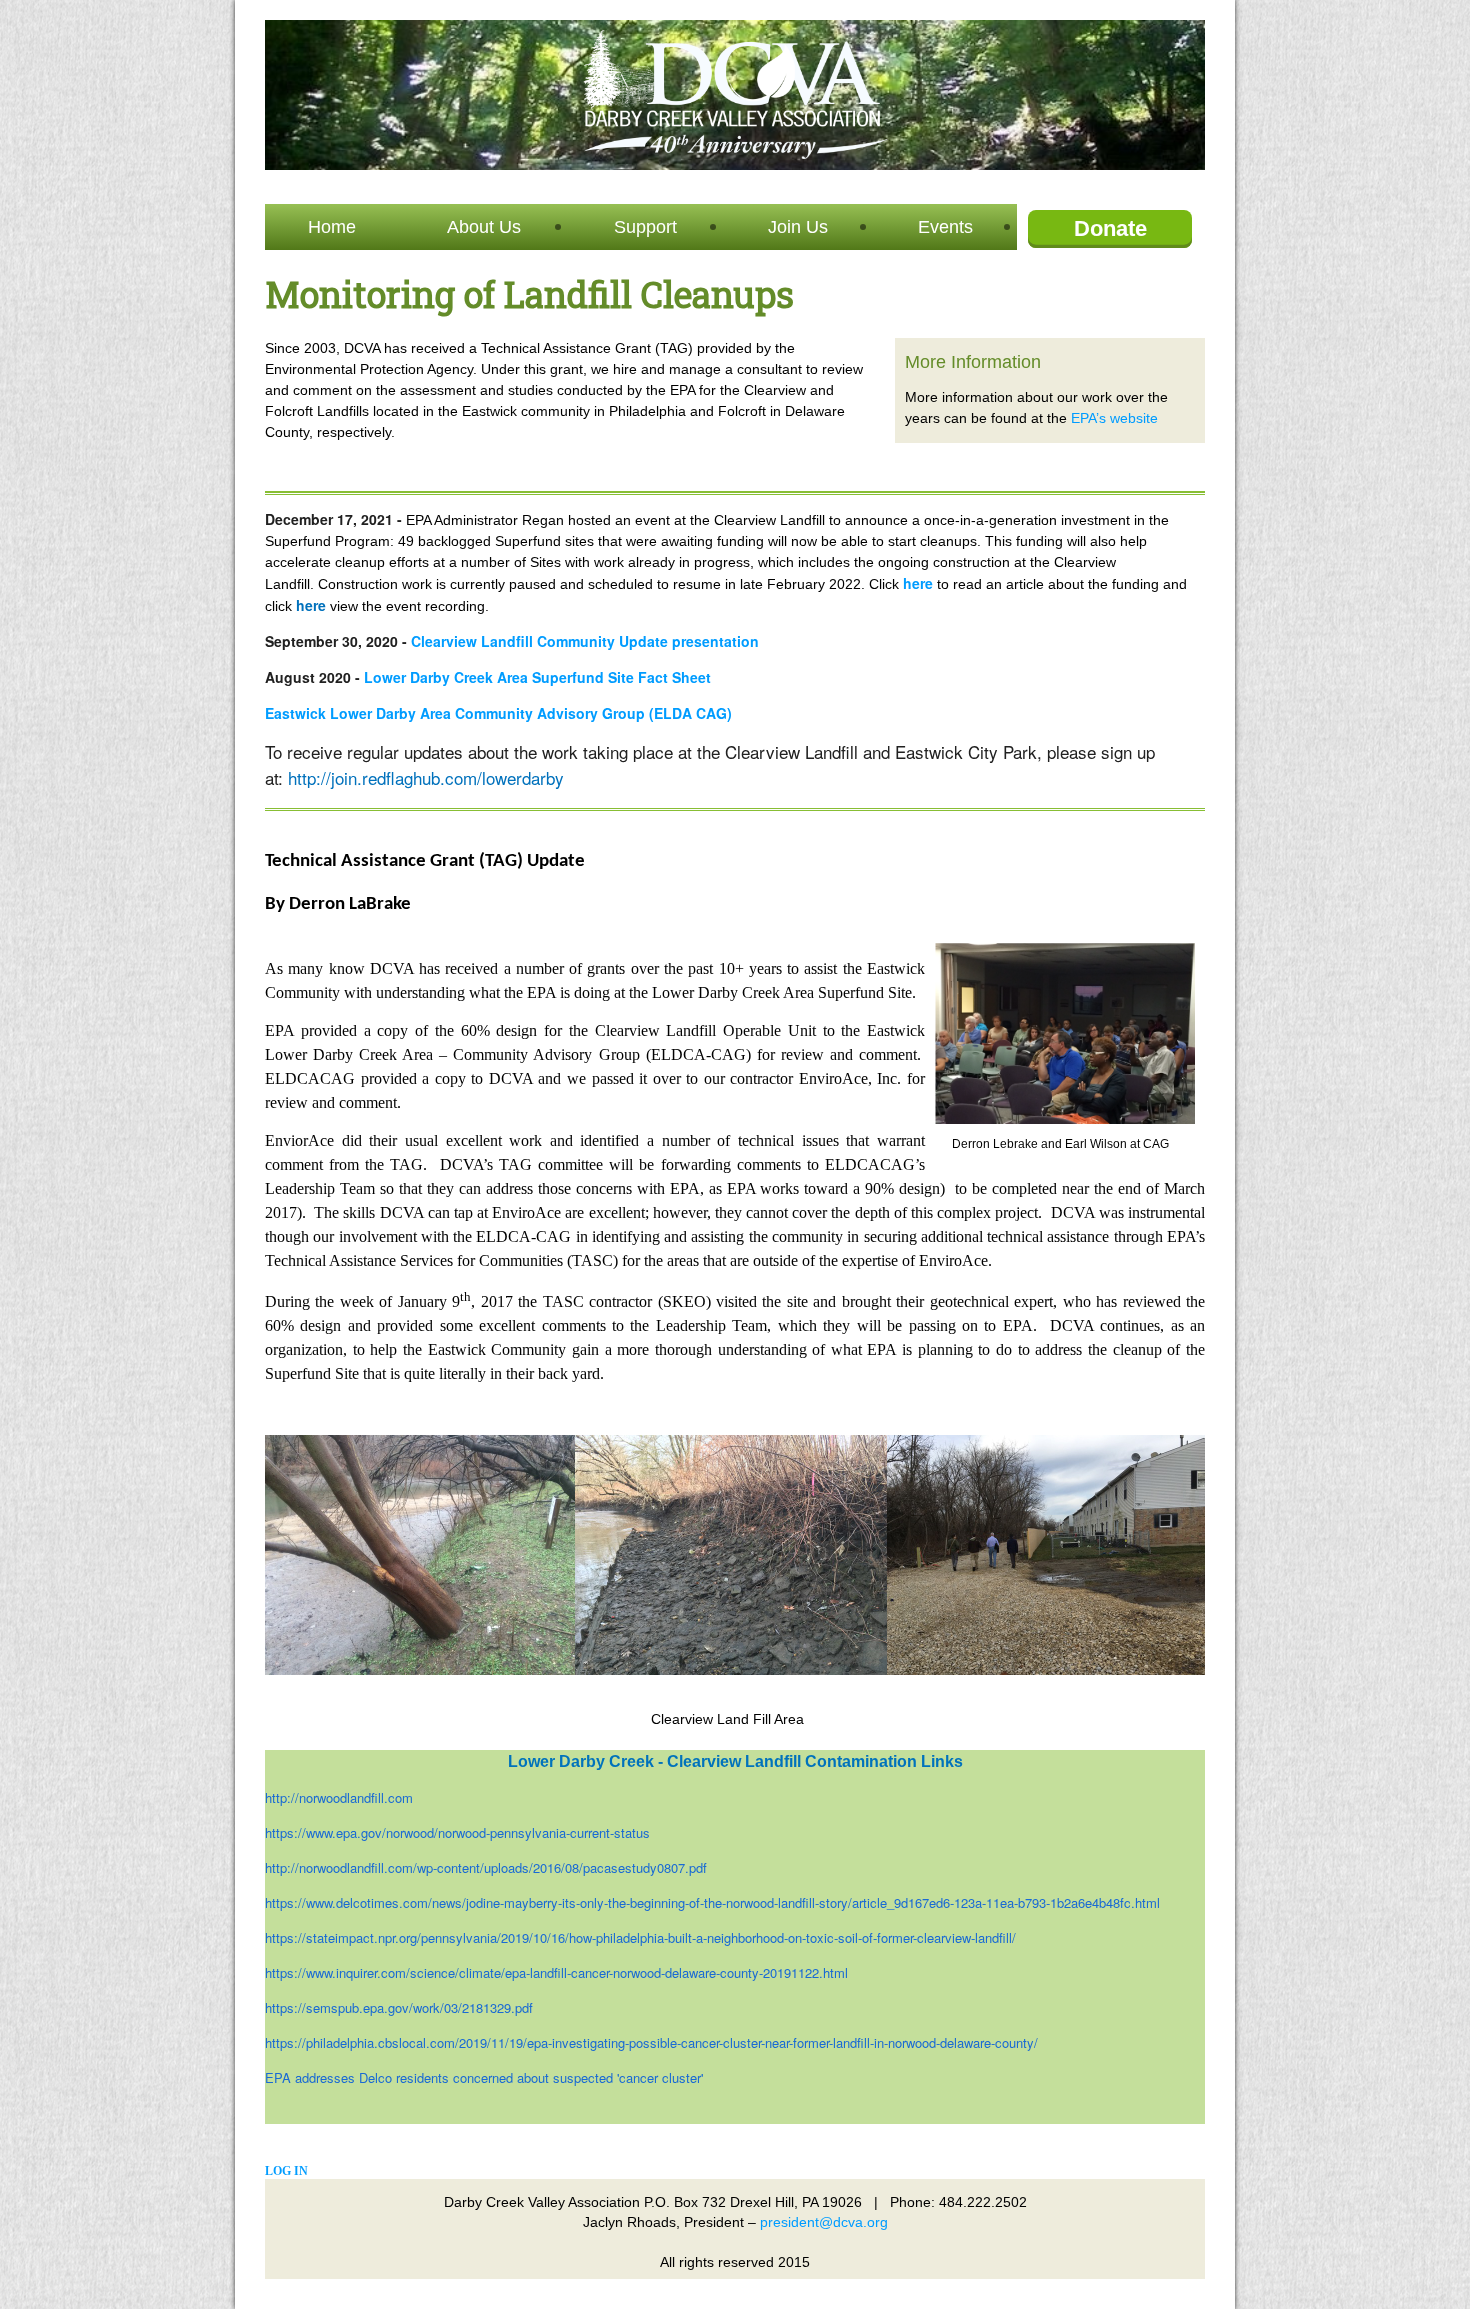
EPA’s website (1114, 418)
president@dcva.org (824, 2222)
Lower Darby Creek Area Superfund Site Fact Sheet (537, 677)
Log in (286, 2171)
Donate (1110, 228)
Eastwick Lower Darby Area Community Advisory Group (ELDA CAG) (498, 713)
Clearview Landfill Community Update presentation (585, 641)
